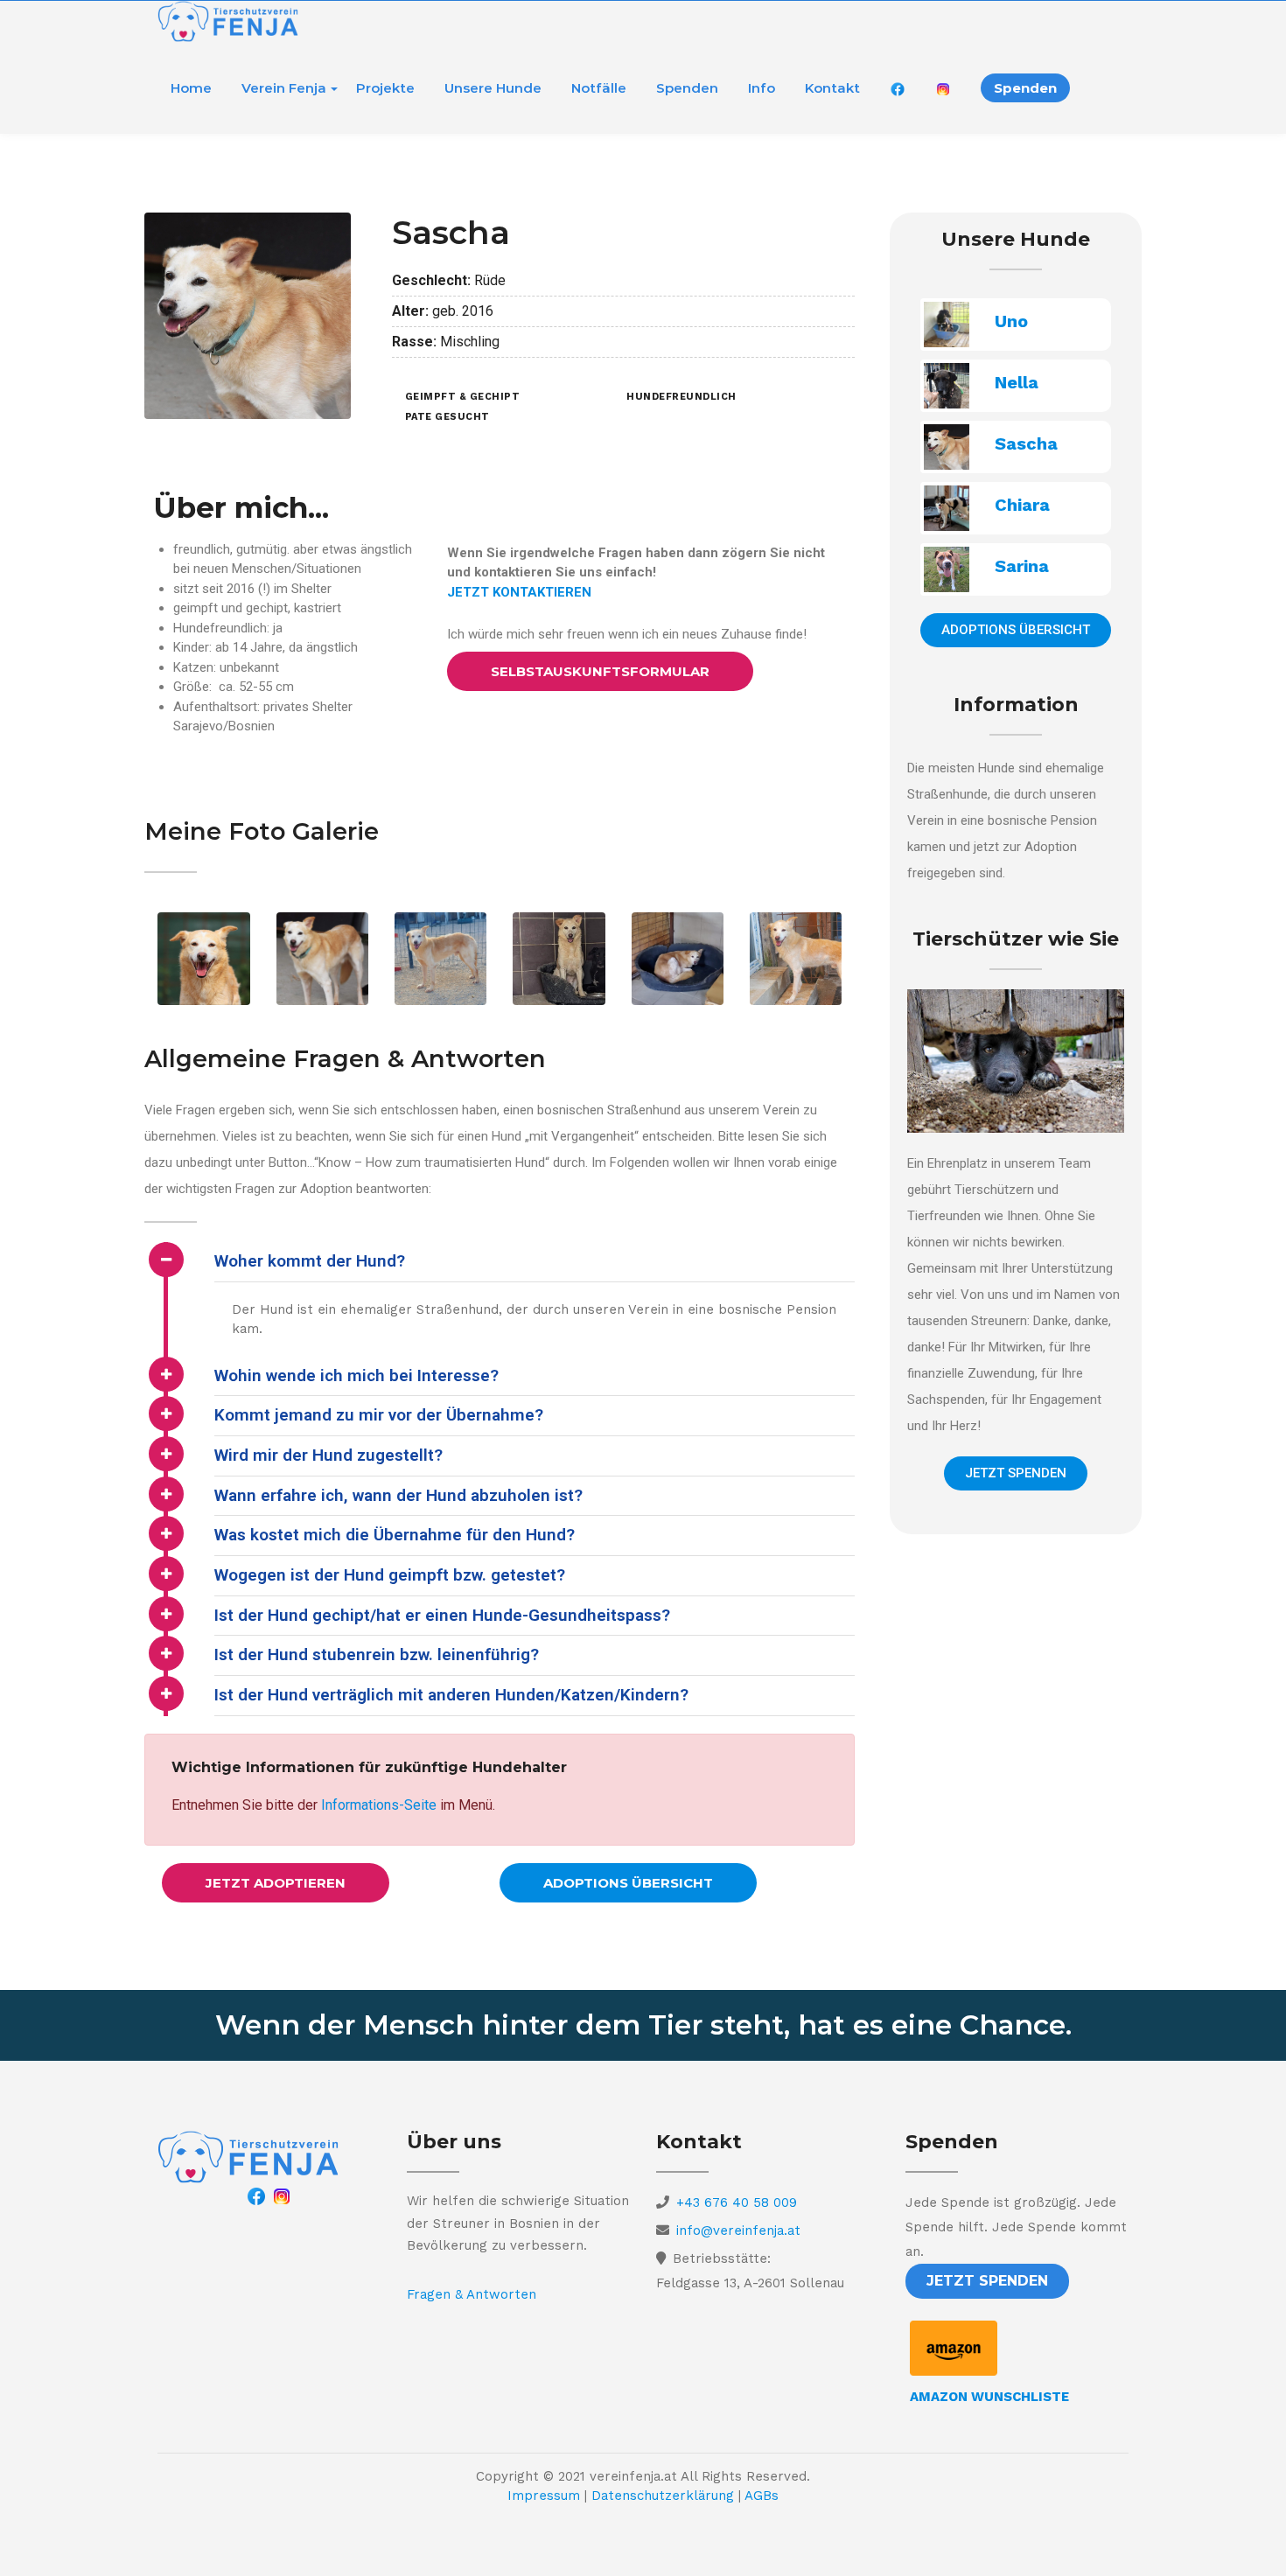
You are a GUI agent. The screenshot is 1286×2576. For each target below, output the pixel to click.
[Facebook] (256, 2196)
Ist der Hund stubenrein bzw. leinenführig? (377, 1655)
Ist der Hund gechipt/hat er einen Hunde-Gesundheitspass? (442, 1615)
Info (762, 88)
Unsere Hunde (493, 88)
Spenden (687, 88)
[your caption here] (322, 958)
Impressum (544, 2496)
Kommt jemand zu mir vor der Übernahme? (379, 1415)
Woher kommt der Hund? (310, 1261)
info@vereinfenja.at (738, 2230)
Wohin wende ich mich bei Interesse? (356, 1375)
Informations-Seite (379, 1805)
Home (191, 88)
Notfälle (599, 88)
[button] (600, 671)
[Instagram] (282, 2196)
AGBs (762, 2496)
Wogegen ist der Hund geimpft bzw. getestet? (390, 1575)
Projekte (385, 88)
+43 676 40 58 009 (737, 2203)
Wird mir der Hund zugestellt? (328, 1455)
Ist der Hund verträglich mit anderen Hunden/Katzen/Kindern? (451, 1695)
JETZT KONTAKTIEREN (519, 592)
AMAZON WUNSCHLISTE (989, 2397)
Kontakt (832, 88)
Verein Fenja (284, 88)
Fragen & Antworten (472, 2294)
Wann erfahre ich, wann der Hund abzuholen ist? (398, 1495)
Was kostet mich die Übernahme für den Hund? (395, 1535)
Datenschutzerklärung (663, 2496)
